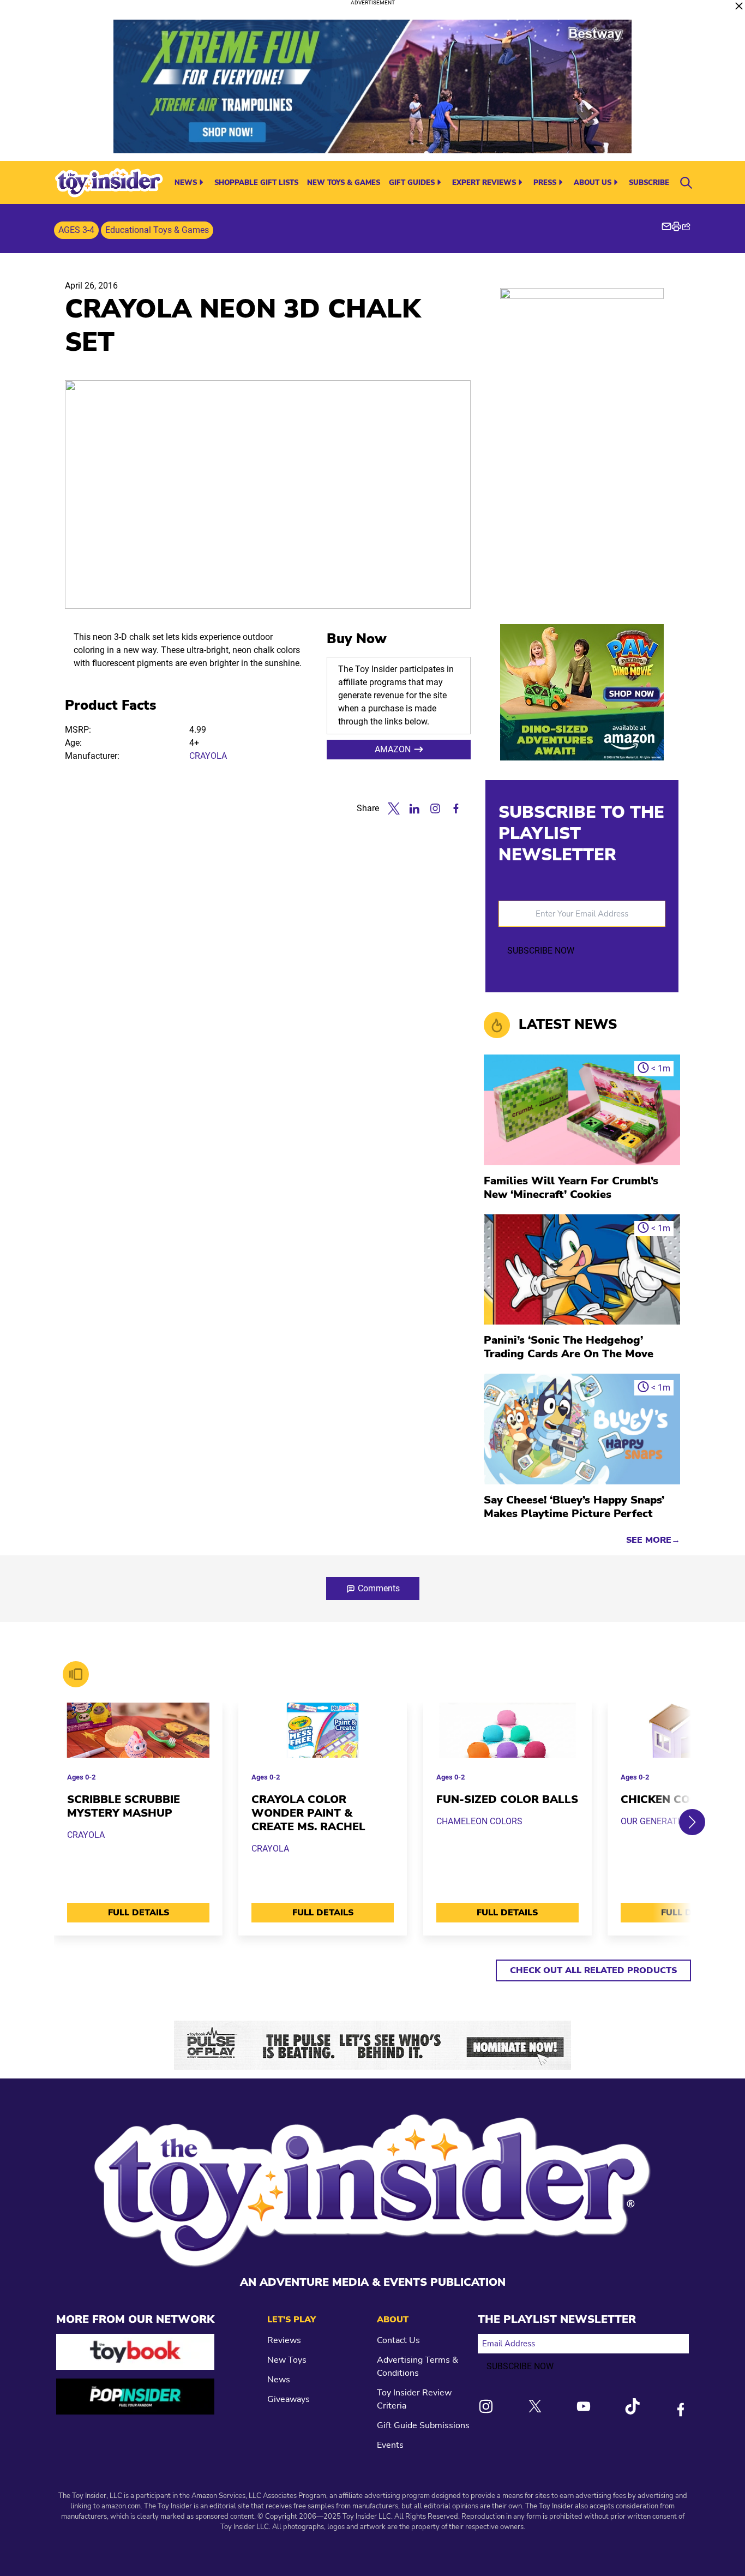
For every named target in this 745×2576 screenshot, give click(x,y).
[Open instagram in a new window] (435, 808)
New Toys (287, 2360)
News (186, 183)
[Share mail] (666, 226)
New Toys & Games (344, 183)
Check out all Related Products (593, 1970)
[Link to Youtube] (584, 2406)
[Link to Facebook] (681, 2410)
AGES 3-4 (76, 230)
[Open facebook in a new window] (456, 808)
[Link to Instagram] (486, 2406)
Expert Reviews (484, 183)
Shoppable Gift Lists (256, 183)
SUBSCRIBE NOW (541, 951)
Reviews (284, 2340)
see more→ (653, 1540)
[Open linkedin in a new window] (414, 808)
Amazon (393, 749)
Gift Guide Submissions (423, 2425)
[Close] (739, 6)
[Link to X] (535, 2406)
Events (390, 2445)
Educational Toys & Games (157, 230)
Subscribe (649, 183)
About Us (593, 183)
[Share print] (676, 226)
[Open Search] (686, 183)
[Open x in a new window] (394, 808)
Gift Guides (412, 183)
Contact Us (398, 2340)
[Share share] (686, 226)
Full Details (139, 1913)
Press (545, 183)
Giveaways (289, 2399)
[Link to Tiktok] (632, 2406)
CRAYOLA (208, 756)
